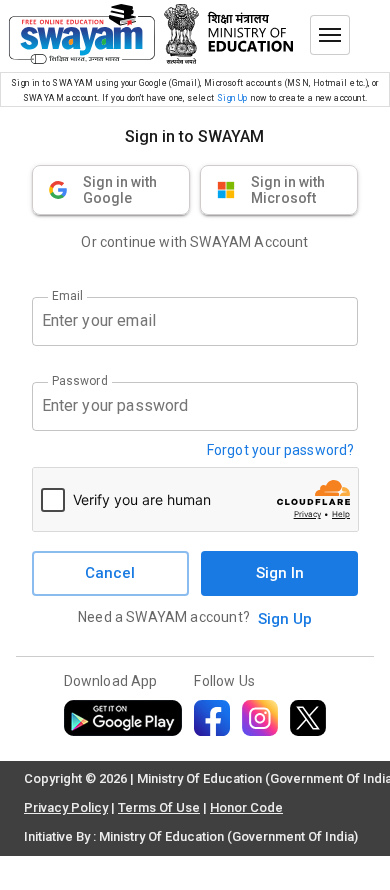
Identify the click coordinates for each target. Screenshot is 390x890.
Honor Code (246, 807)
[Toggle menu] (330, 35)
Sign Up (232, 98)
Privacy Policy (66, 807)
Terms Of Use (159, 807)
